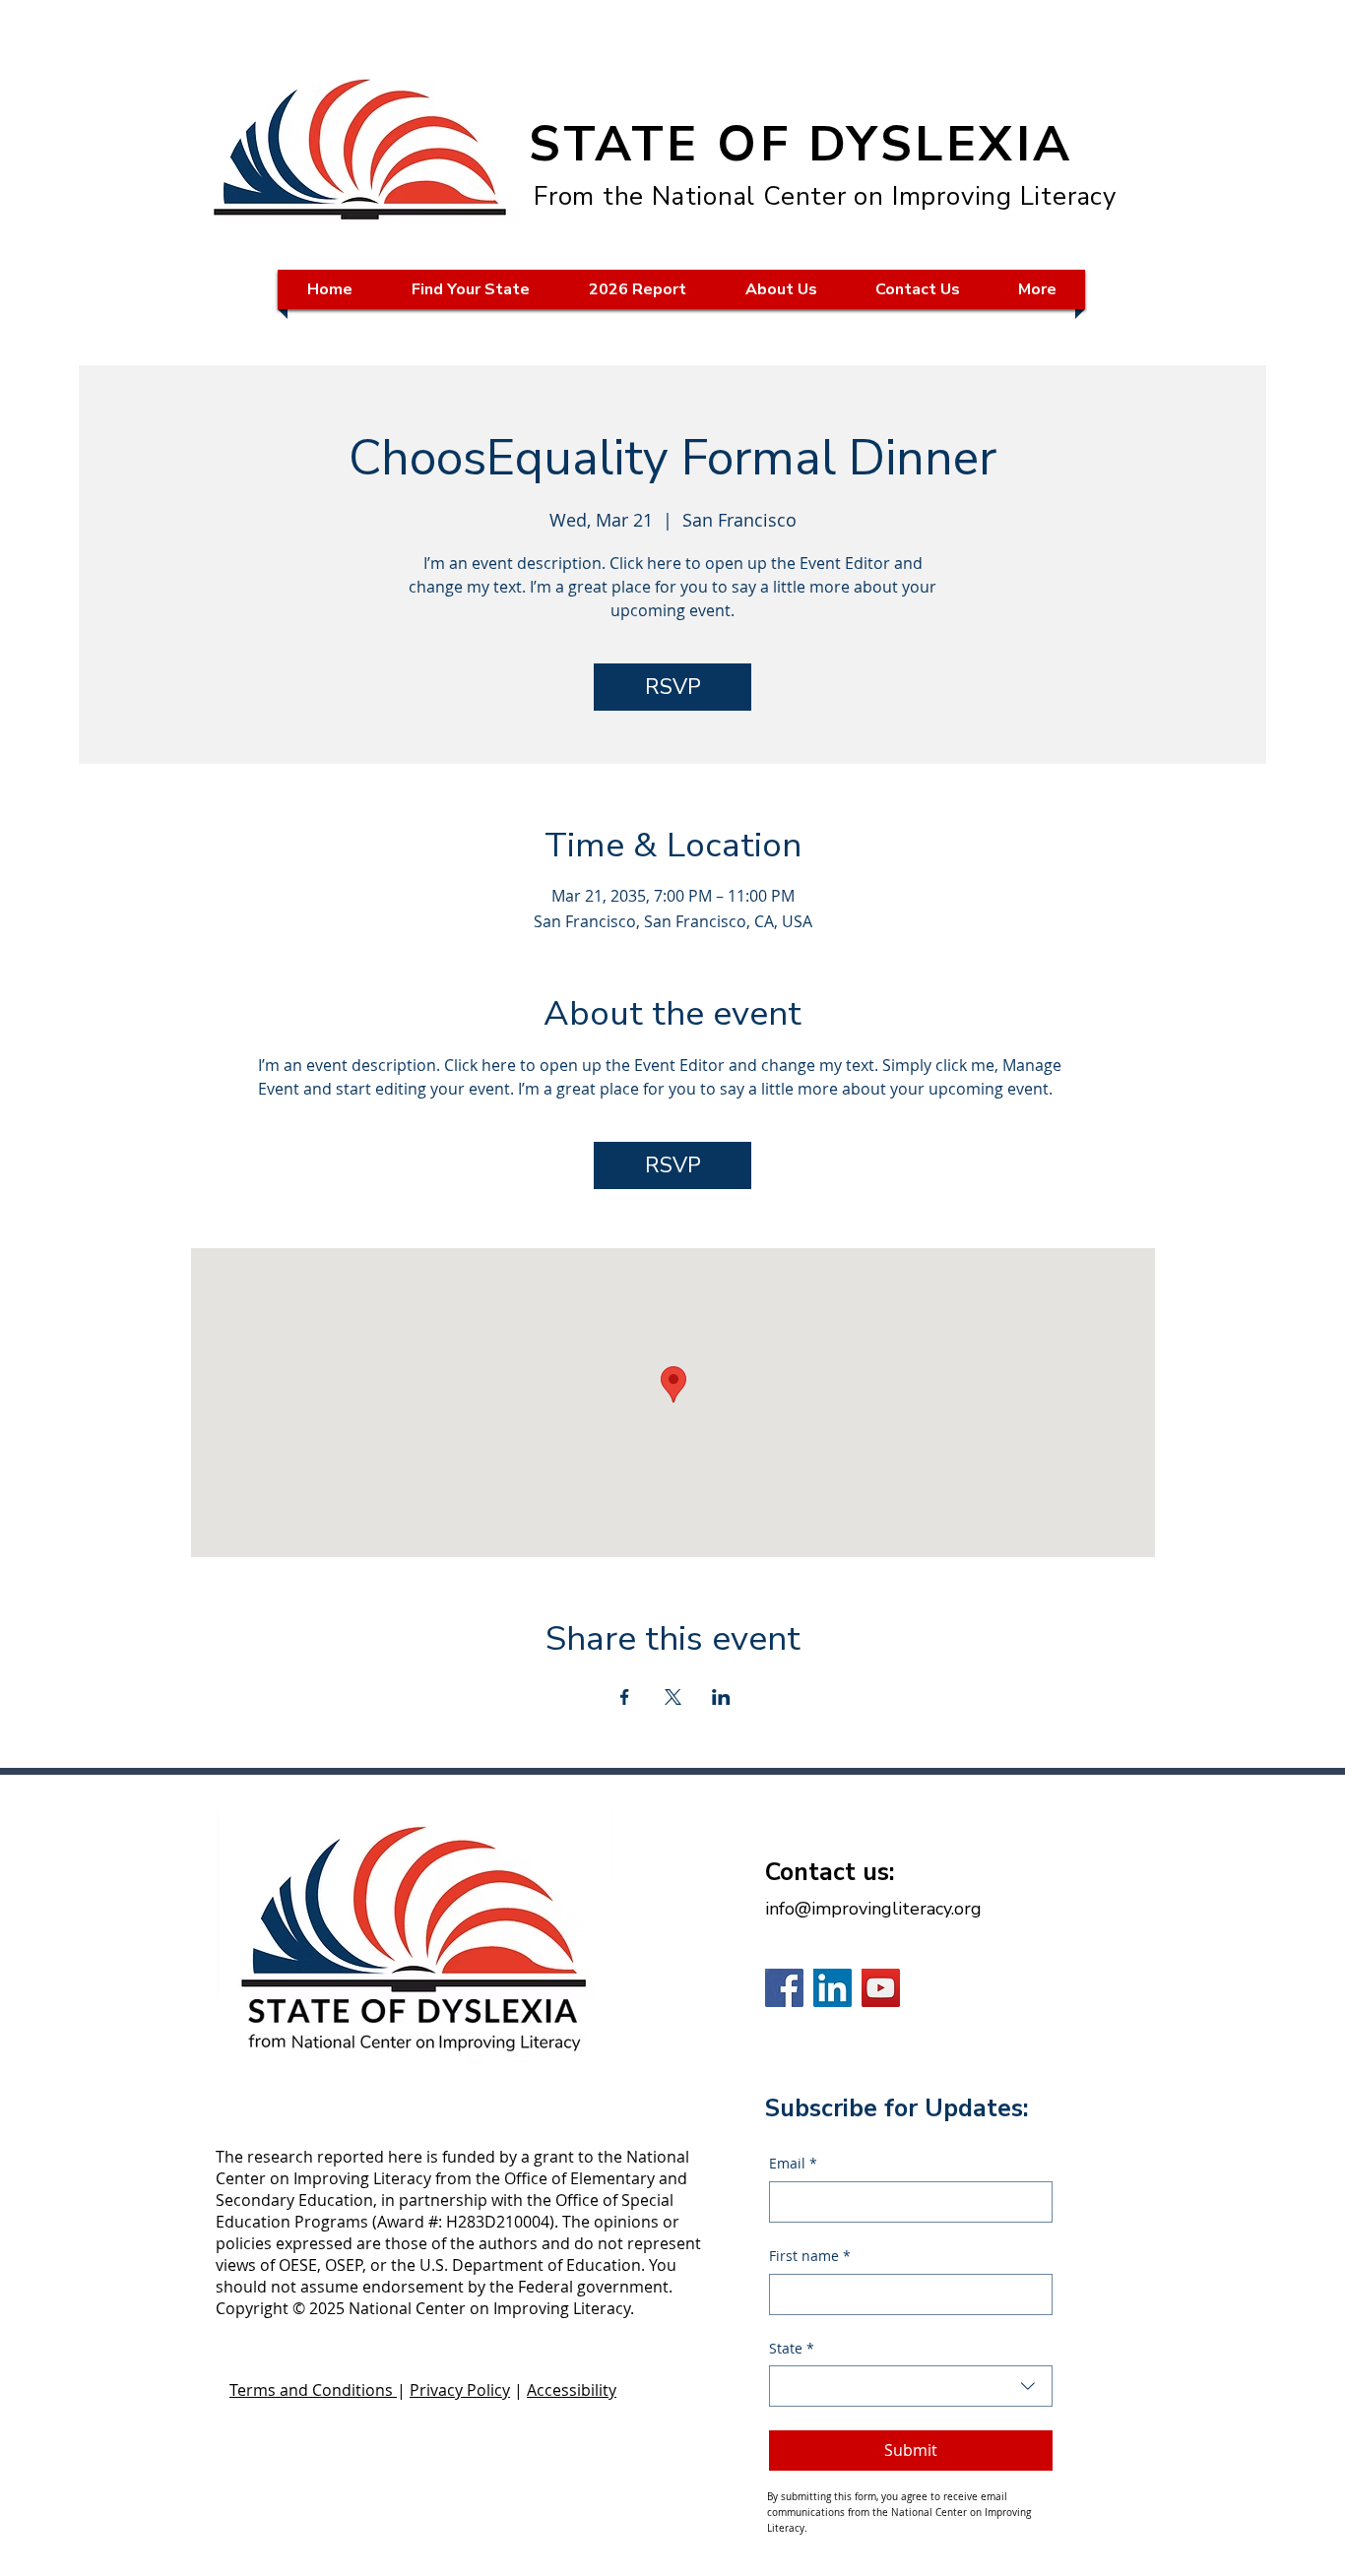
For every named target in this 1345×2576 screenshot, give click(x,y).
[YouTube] (881, 1988)
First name (810, 2256)
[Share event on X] (673, 1697)
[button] (471, 289)
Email (793, 2163)
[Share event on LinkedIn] (721, 1697)
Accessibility (572, 2390)
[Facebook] (784, 1988)
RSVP (673, 687)
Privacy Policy (460, 2390)
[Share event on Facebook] (625, 1697)
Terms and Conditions (313, 2390)
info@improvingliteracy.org (873, 1909)
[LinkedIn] (833, 1988)
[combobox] (911, 2386)
